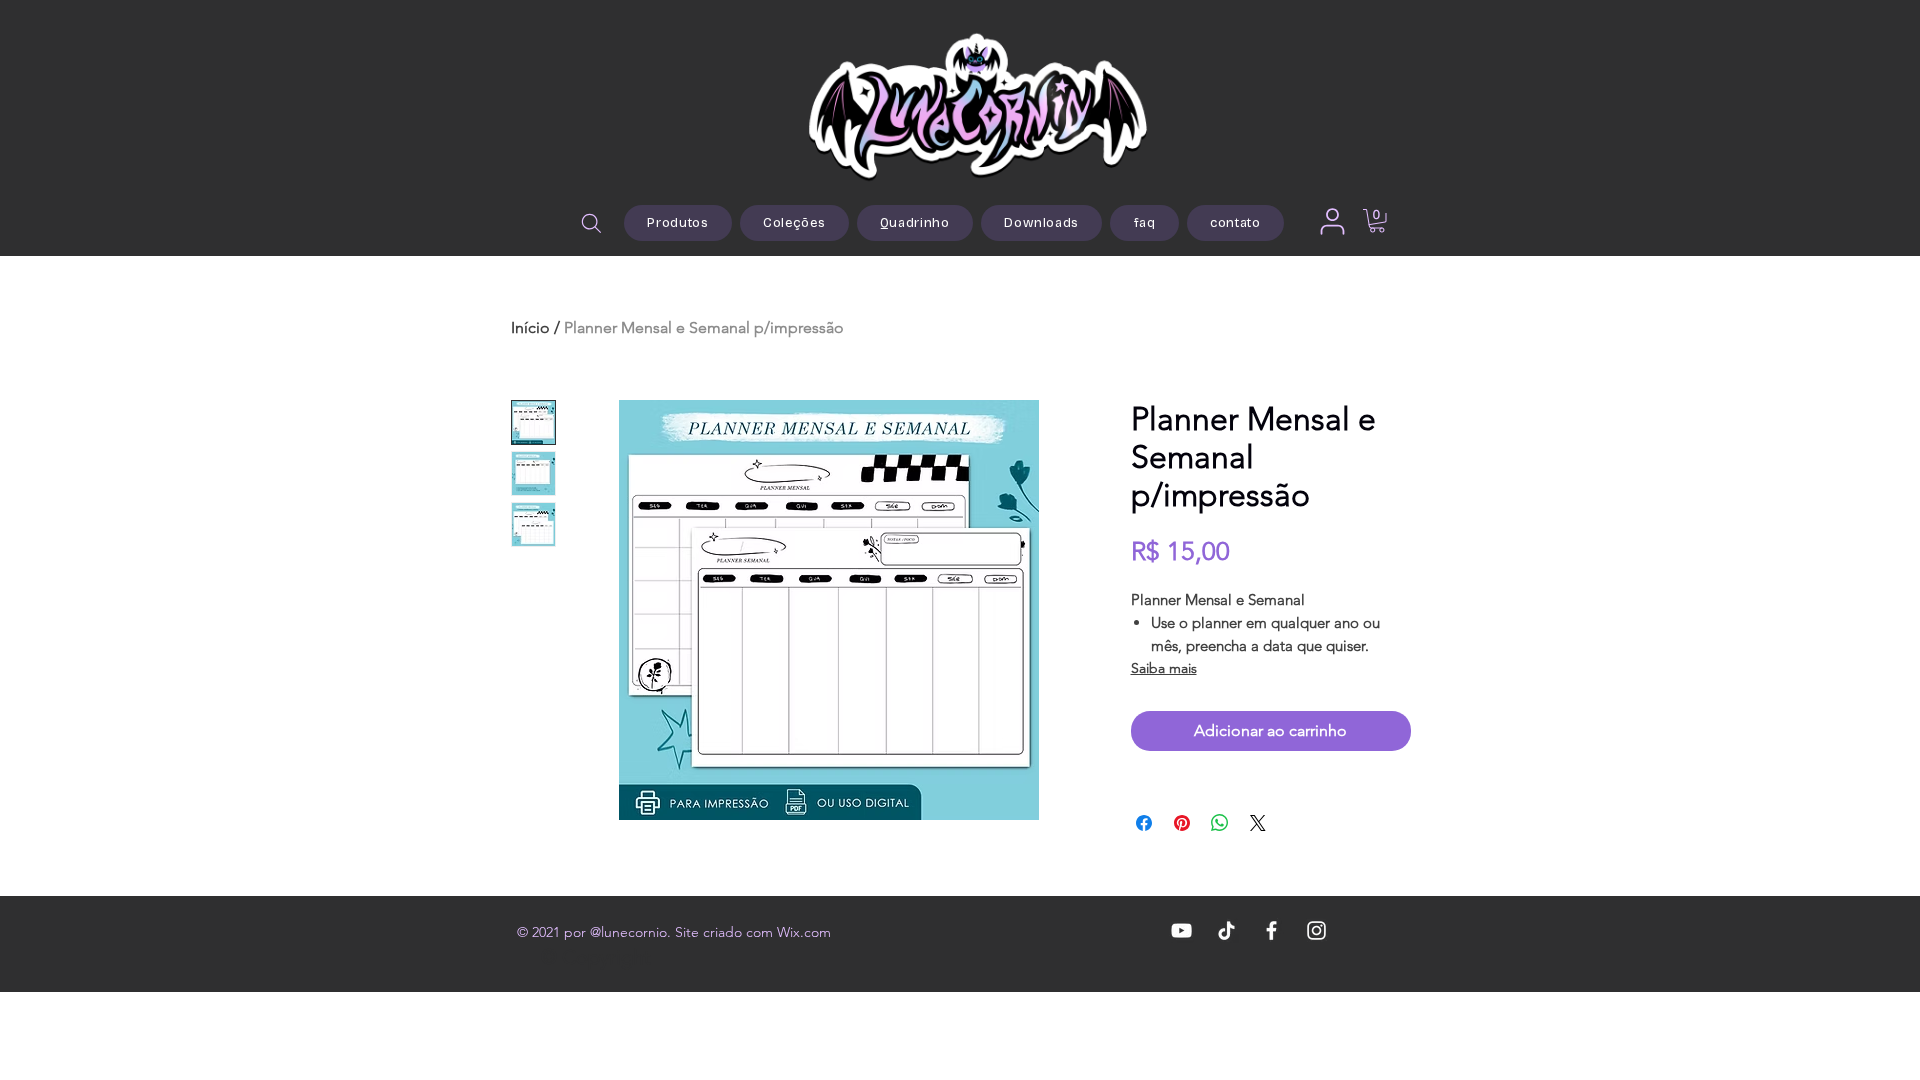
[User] (1332, 221)
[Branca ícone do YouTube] (1181, 930)
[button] (1377, 221)
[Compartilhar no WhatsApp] (1220, 823)
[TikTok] (1226, 930)
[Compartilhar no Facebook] (1144, 823)
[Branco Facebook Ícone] (1271, 930)
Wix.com (804, 932)
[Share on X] (1258, 823)
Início (530, 327)
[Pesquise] (591, 223)
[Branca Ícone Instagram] (1316, 930)
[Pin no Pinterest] (1182, 823)
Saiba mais (1164, 668)
